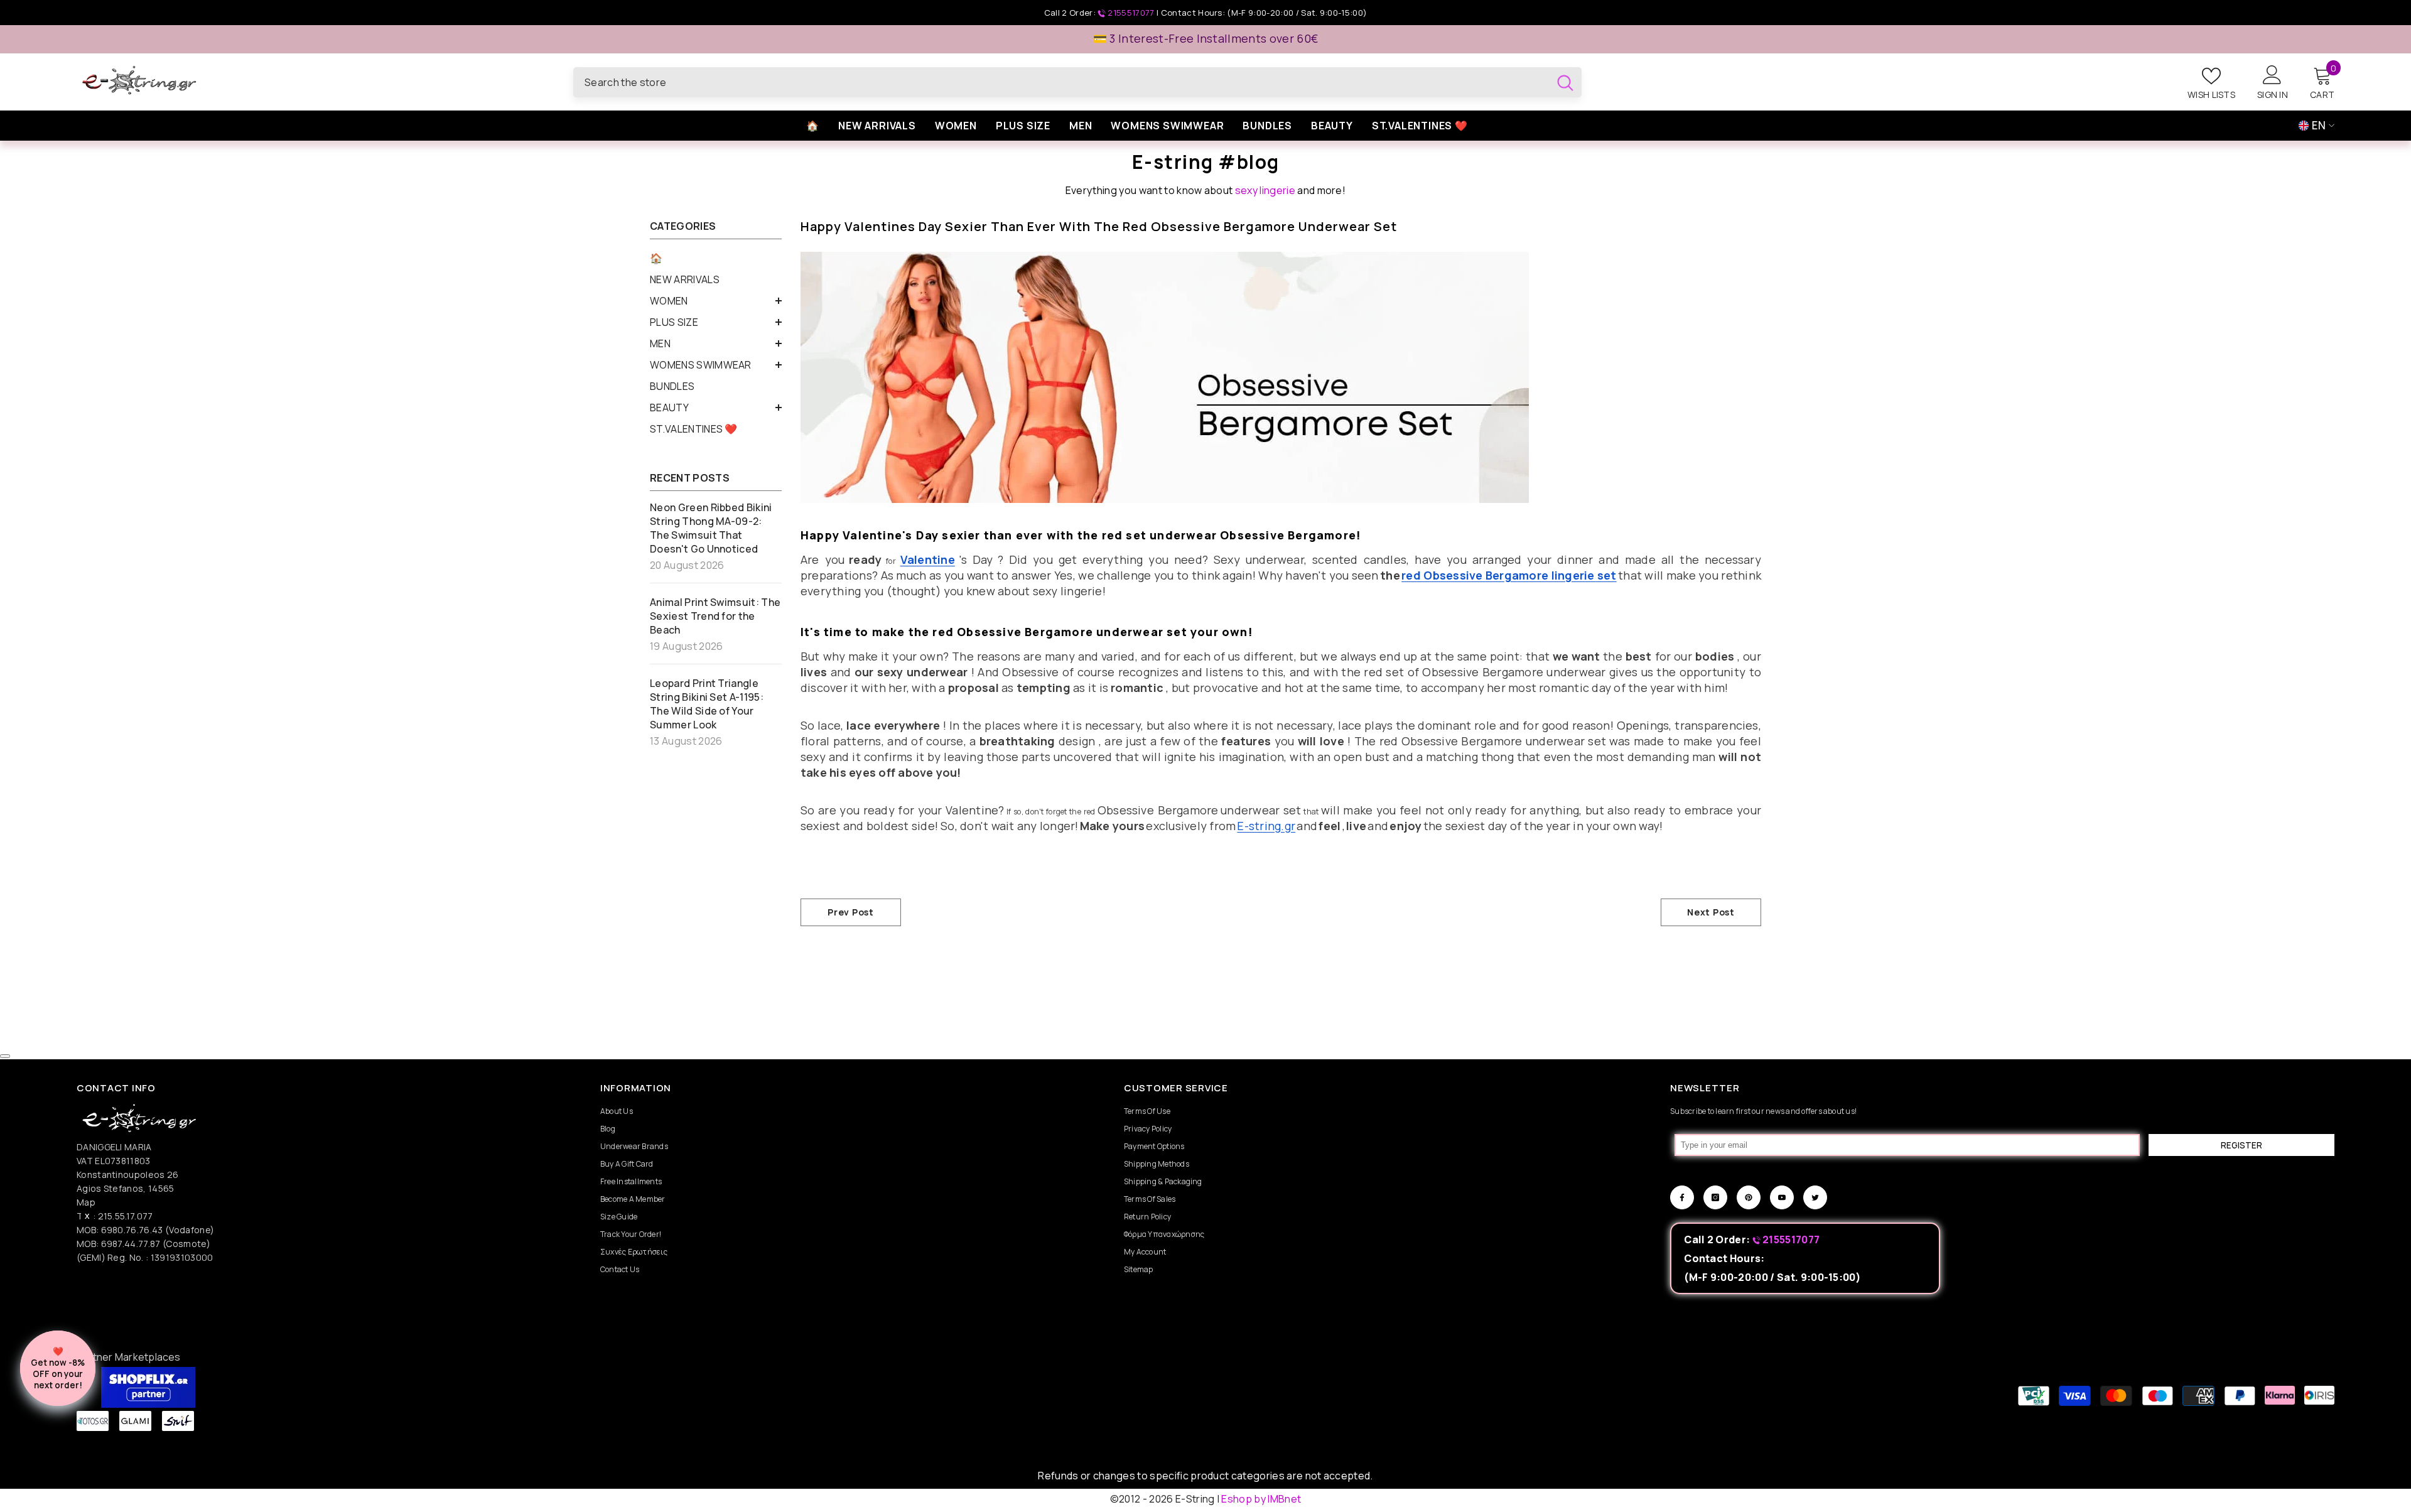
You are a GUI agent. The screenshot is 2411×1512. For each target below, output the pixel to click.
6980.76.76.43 (133, 1230)
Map (86, 1202)
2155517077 (1131, 13)
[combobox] (1061, 82)
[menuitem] (716, 258)
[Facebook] (1682, 1197)
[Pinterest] (1749, 1197)
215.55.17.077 (126, 1216)
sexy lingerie (1265, 190)
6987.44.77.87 (131, 1244)
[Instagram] (1715, 1197)
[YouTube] (1782, 1197)
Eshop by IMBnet (1261, 1499)
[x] (270, 1272)
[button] (716, 301)
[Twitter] (1815, 1197)
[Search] (1077, 82)
